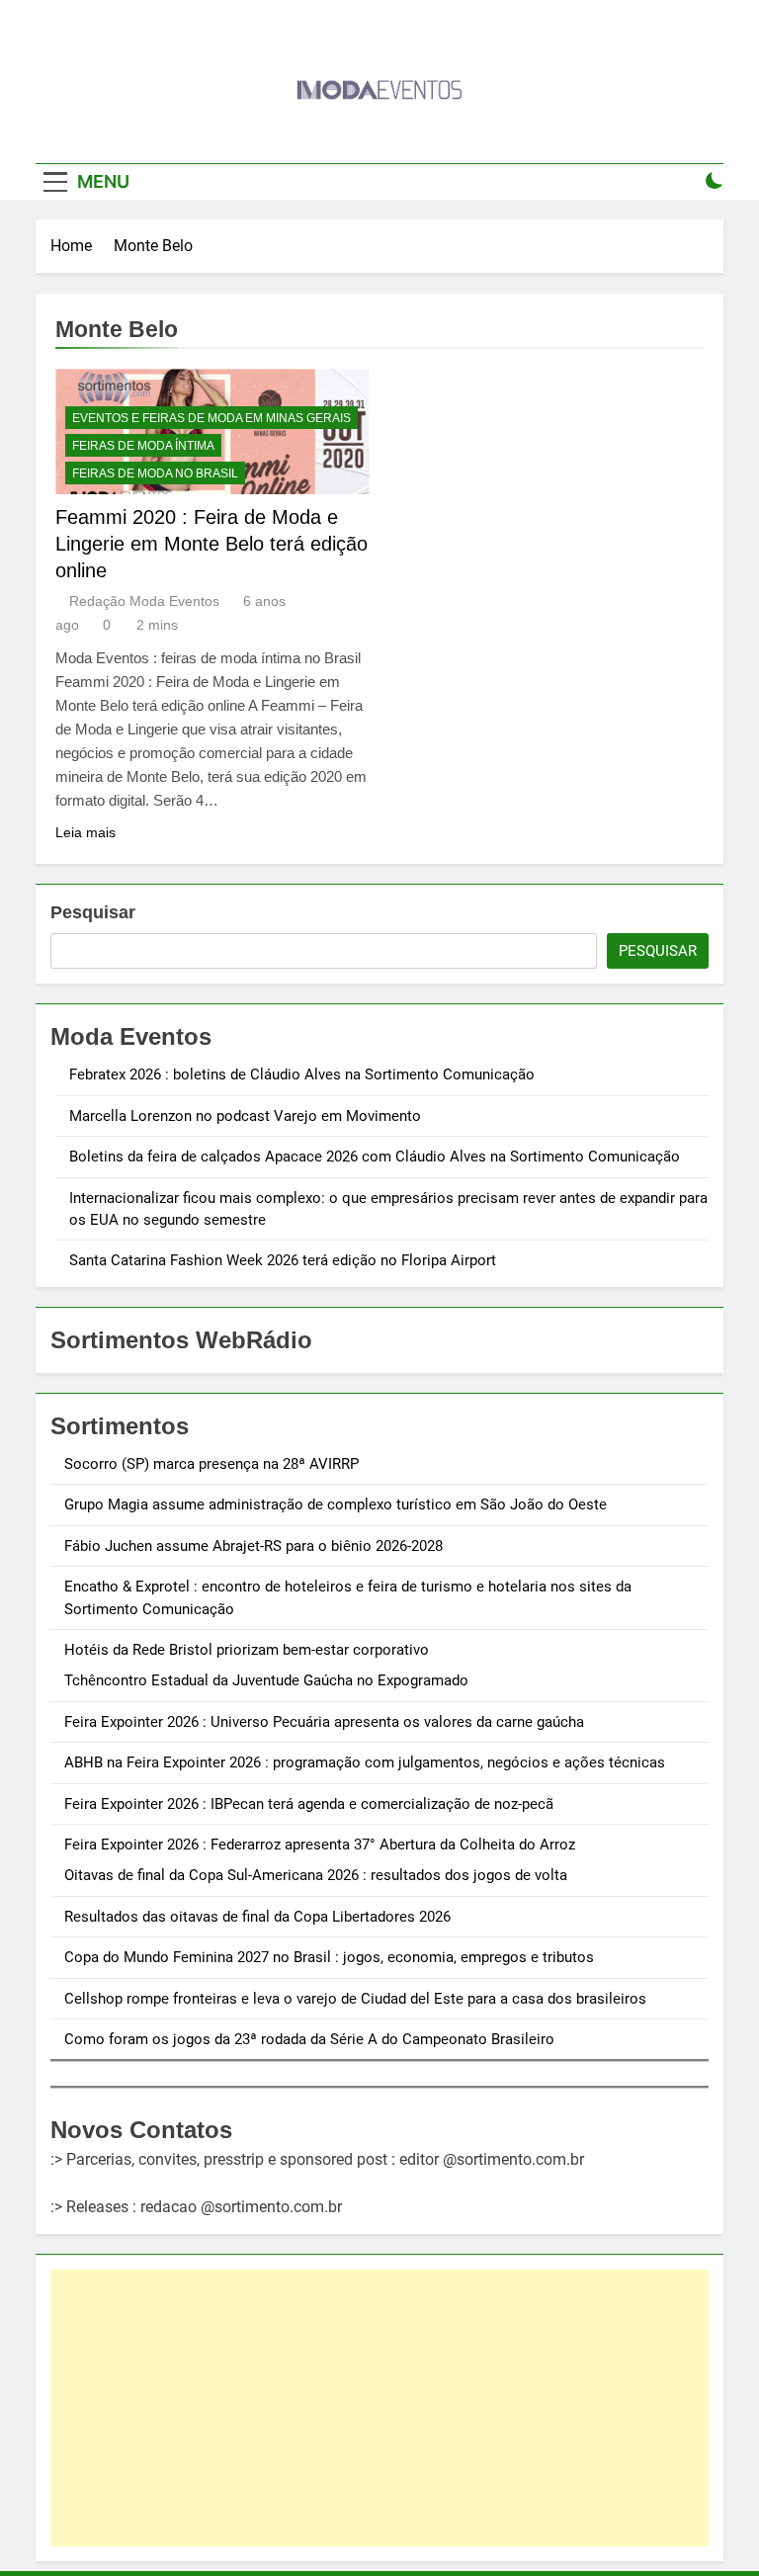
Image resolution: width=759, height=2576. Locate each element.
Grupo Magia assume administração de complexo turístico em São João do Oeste (336, 1504)
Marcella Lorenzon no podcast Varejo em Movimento (245, 1116)
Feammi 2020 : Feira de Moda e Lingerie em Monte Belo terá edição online (211, 544)
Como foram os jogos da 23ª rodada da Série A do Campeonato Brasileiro (309, 2039)
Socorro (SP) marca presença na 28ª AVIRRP (211, 1464)
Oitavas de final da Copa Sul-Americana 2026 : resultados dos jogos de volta (316, 1875)
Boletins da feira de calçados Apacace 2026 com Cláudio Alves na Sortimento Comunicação (375, 1157)
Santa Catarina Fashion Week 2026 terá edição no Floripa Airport (283, 1260)
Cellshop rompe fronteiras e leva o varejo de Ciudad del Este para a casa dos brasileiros (355, 1999)
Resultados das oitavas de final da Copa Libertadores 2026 (257, 1917)
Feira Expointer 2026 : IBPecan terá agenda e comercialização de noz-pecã (309, 1804)
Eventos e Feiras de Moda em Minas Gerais (211, 418)
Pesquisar (93, 912)
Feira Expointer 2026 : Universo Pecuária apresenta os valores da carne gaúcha (324, 1722)
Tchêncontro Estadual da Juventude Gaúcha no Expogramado (266, 1680)
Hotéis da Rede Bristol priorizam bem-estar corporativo (247, 1650)
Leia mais (85, 832)
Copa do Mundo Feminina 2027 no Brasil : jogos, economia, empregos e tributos (329, 1957)
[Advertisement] (379, 2408)
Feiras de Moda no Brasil (155, 473)
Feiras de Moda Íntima (143, 446)
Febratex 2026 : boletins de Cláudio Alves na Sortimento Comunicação (302, 1074)
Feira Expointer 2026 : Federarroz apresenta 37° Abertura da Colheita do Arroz (320, 1845)
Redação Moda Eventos (144, 601)
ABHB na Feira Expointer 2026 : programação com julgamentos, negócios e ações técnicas (365, 1762)
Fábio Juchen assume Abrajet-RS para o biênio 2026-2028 (253, 1546)
